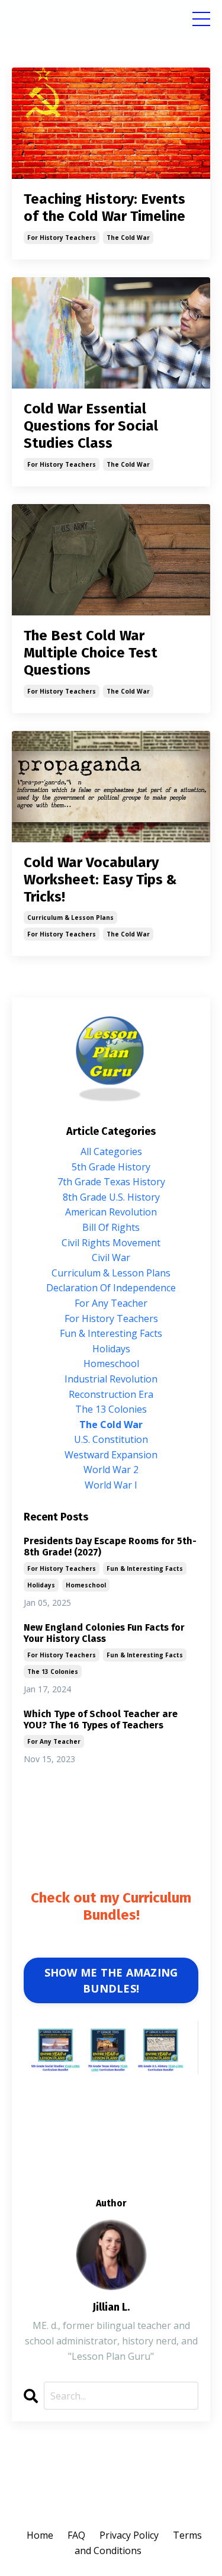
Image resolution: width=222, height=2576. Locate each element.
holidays (111, 1349)
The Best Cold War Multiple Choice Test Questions (91, 653)
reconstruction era (111, 1394)
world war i (111, 1485)
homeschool (111, 1364)
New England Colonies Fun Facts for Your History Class (104, 1633)
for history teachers (62, 238)
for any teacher (111, 1303)
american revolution (111, 1212)
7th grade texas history (111, 1182)
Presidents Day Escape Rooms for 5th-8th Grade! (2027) (110, 1547)
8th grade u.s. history (111, 1197)
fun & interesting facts (111, 1333)
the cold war (128, 238)
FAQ (76, 2535)
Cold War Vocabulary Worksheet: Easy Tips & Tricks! (100, 880)
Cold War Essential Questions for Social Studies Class (91, 426)
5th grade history (111, 1167)
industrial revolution (111, 1379)
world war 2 (111, 1470)
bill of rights (111, 1227)
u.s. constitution (111, 1439)
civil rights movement (111, 1243)
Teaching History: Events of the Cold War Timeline (104, 208)
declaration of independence (111, 1288)
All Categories (111, 1151)
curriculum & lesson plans (70, 918)
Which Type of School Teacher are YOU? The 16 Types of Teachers (101, 1720)
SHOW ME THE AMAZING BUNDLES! (111, 1980)
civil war (111, 1257)
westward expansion (111, 1455)
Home (40, 2535)
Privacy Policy (129, 2535)
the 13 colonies (111, 1409)
